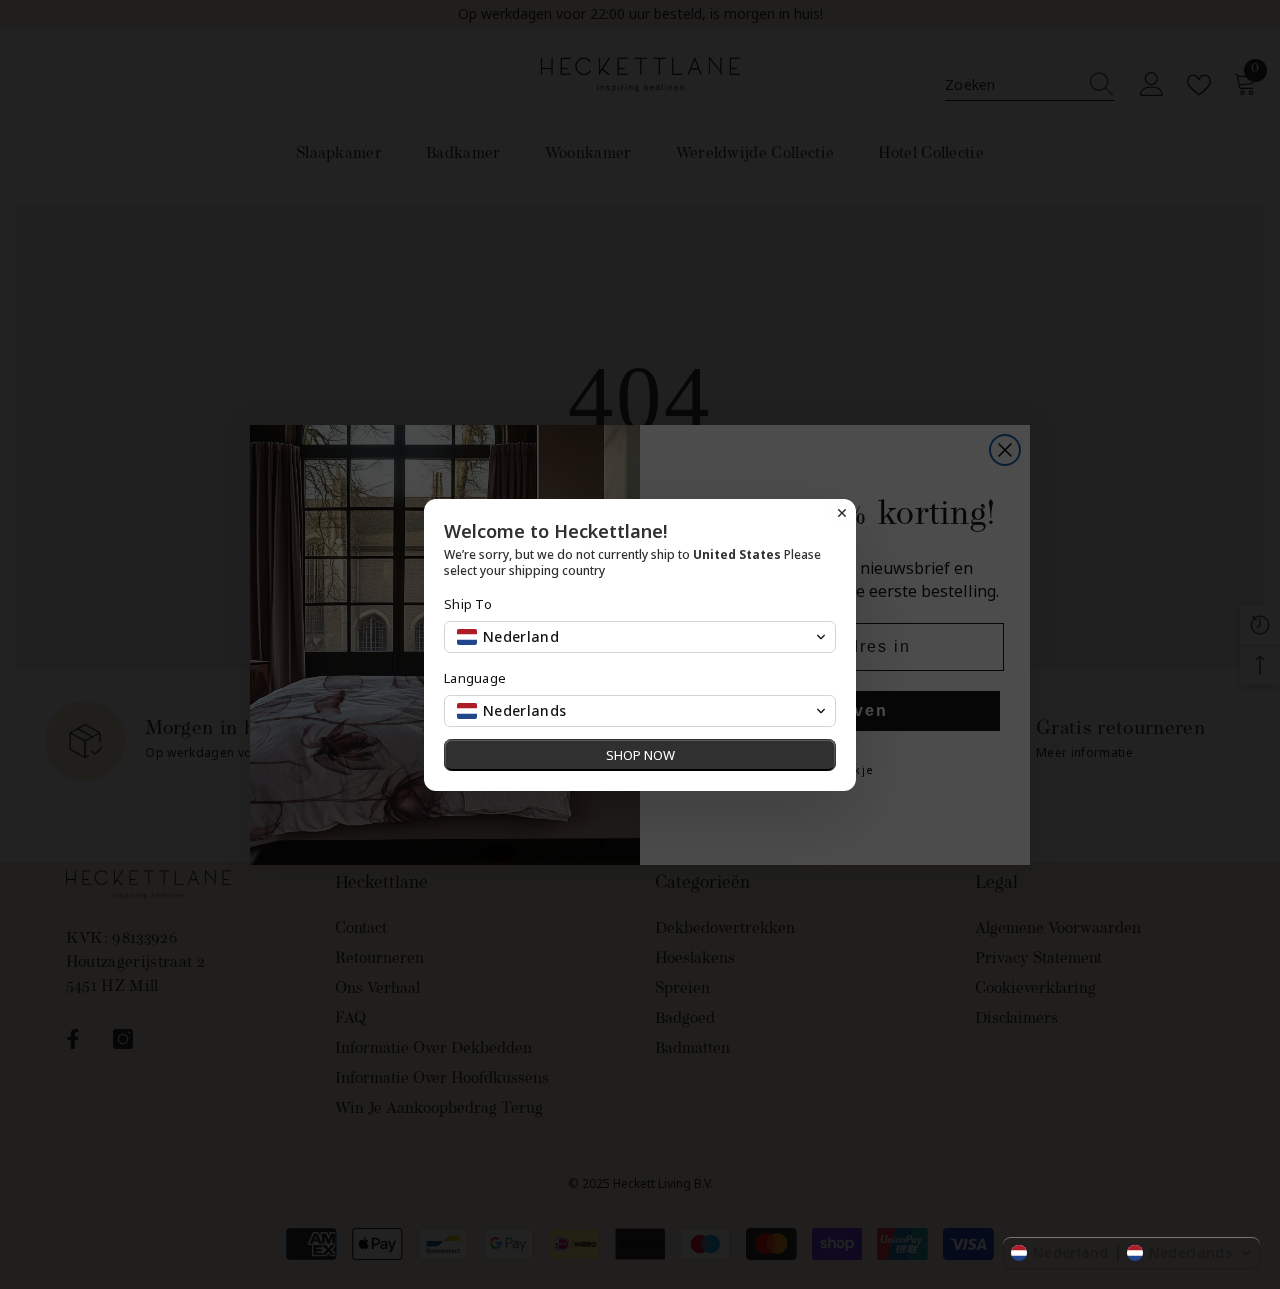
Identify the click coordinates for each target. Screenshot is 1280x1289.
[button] (1131, 1253)
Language (475, 678)
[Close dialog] (842, 513)
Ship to (468, 604)
